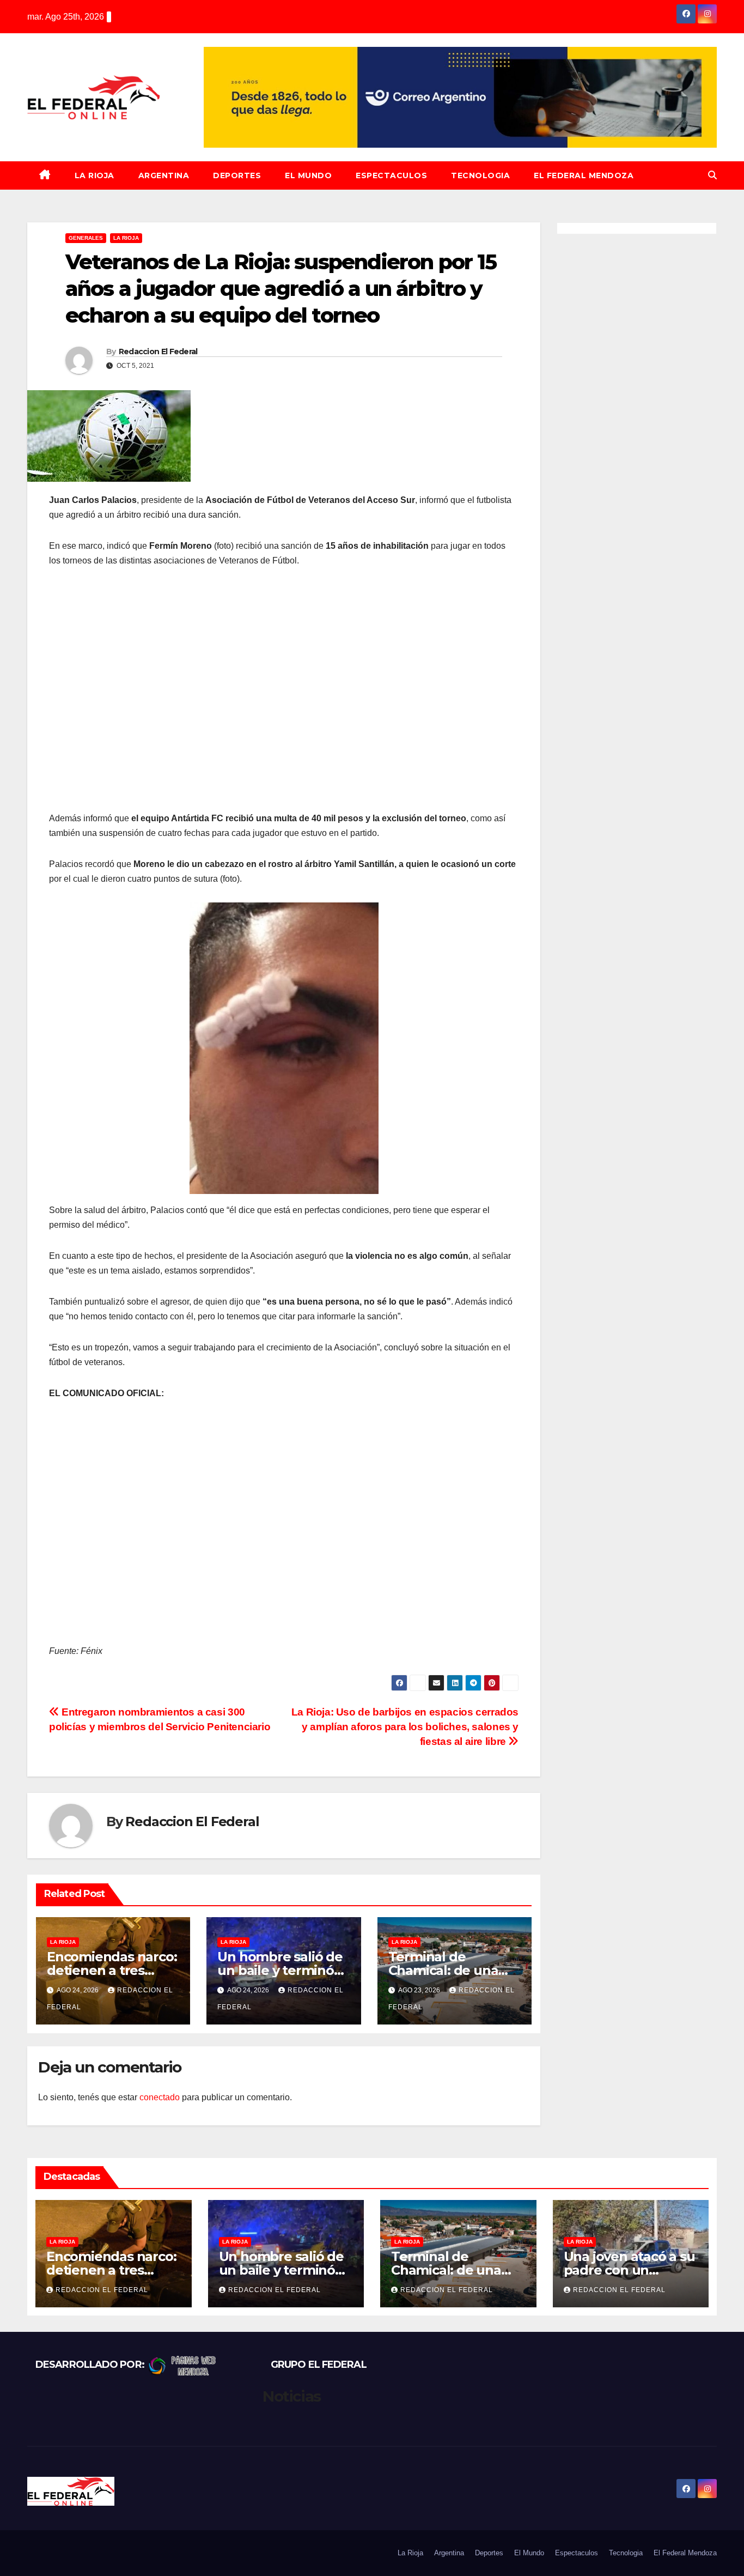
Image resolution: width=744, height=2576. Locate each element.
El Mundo (308, 175)
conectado (160, 2097)
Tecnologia (480, 175)
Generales (86, 238)
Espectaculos (391, 175)
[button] (712, 175)
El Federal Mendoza (584, 175)
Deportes (237, 175)
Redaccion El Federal (158, 351)
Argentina (164, 175)
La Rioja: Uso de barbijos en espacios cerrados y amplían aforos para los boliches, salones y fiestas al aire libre (405, 1727)
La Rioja (94, 175)
